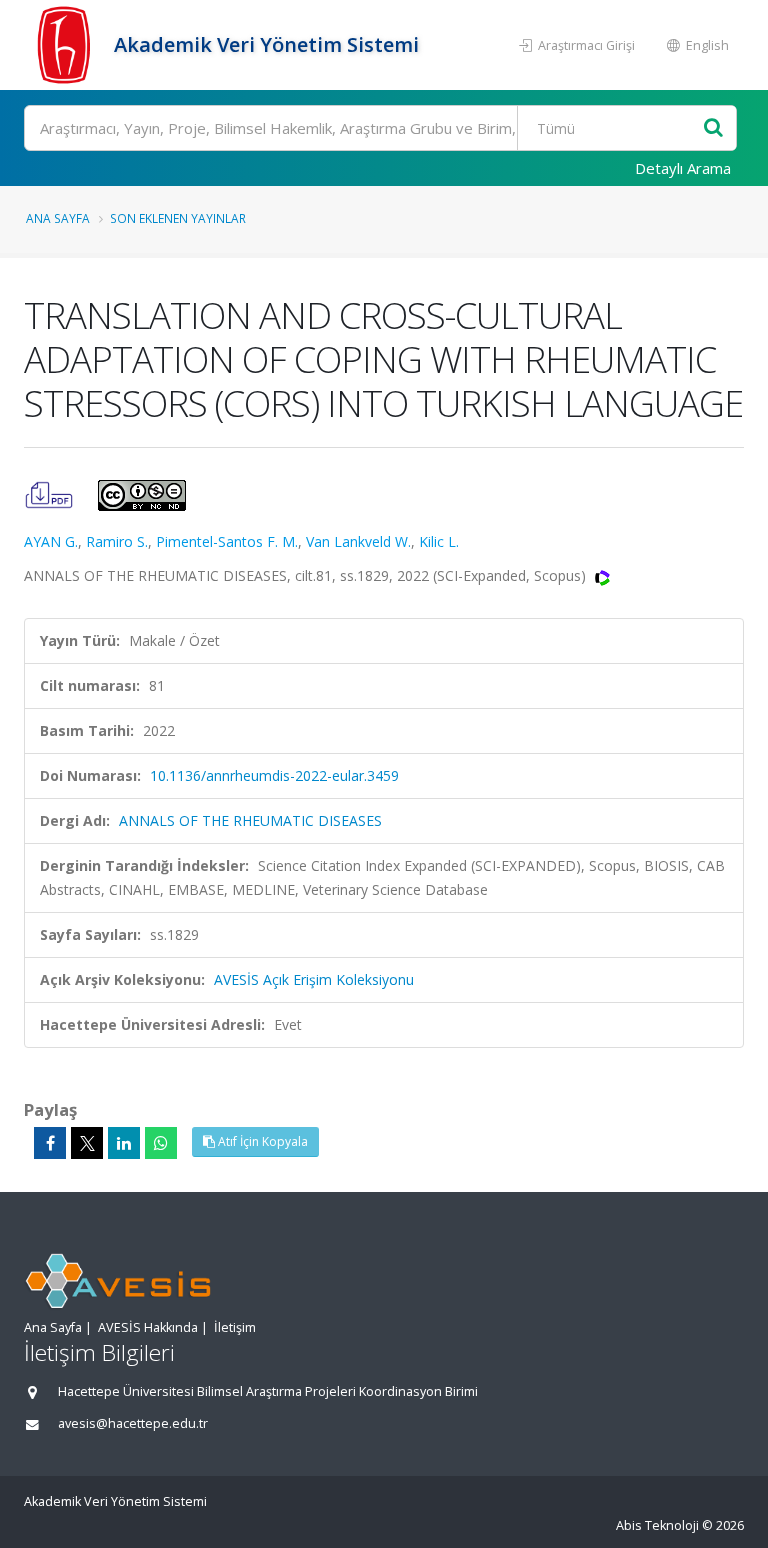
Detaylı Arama (683, 168)
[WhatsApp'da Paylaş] (161, 1143)
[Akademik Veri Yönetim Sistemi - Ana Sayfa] (66, 45)
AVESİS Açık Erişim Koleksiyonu (314, 979)
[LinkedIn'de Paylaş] (124, 1143)
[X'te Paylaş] (87, 1143)
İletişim (235, 1327)
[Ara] (713, 128)
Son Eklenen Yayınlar (178, 218)
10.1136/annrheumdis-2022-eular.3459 (274, 775)
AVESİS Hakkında (148, 1327)
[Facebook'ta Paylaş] (50, 1143)
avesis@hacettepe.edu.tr (133, 1423)
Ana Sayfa (58, 218)
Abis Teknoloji (657, 1525)
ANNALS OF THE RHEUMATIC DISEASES (250, 820)
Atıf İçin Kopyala (261, 1141)
